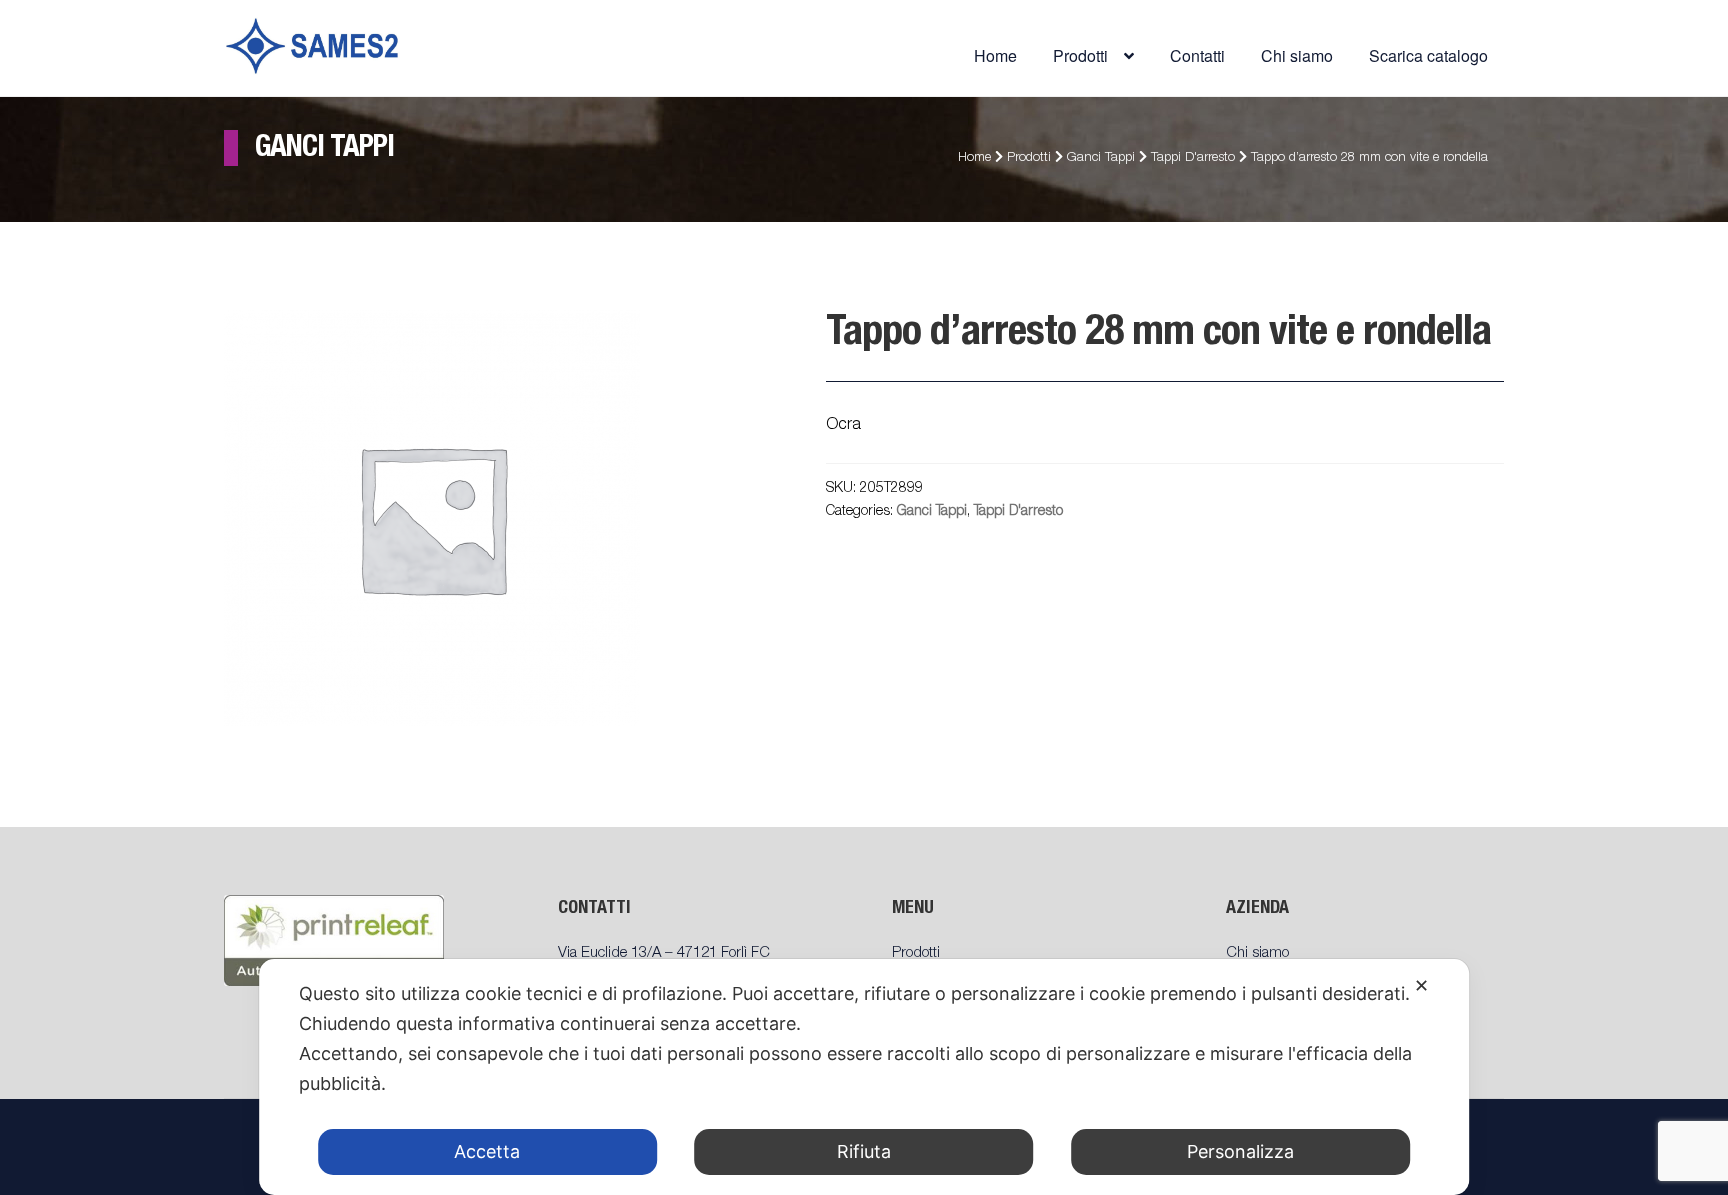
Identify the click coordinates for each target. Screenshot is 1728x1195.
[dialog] (864, 1077)
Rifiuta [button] (864, 1151)
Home (995, 55)
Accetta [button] (487, 1151)
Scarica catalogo (1428, 55)
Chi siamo (1297, 55)
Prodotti (1029, 158)
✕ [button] (1421, 985)
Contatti (1197, 55)
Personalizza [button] (1240, 1151)
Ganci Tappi (1101, 158)
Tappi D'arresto (1193, 158)
